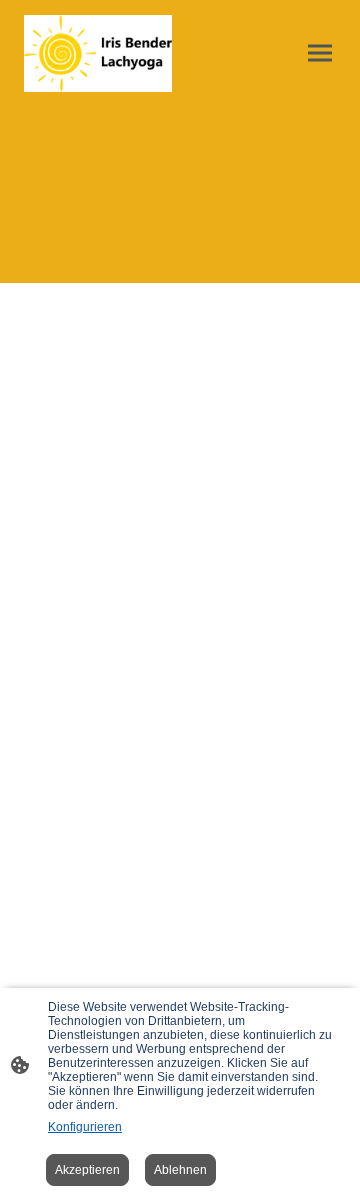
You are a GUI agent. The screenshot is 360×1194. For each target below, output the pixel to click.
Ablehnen (180, 1170)
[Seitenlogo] (98, 53)
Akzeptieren (87, 1170)
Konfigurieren (85, 1127)
